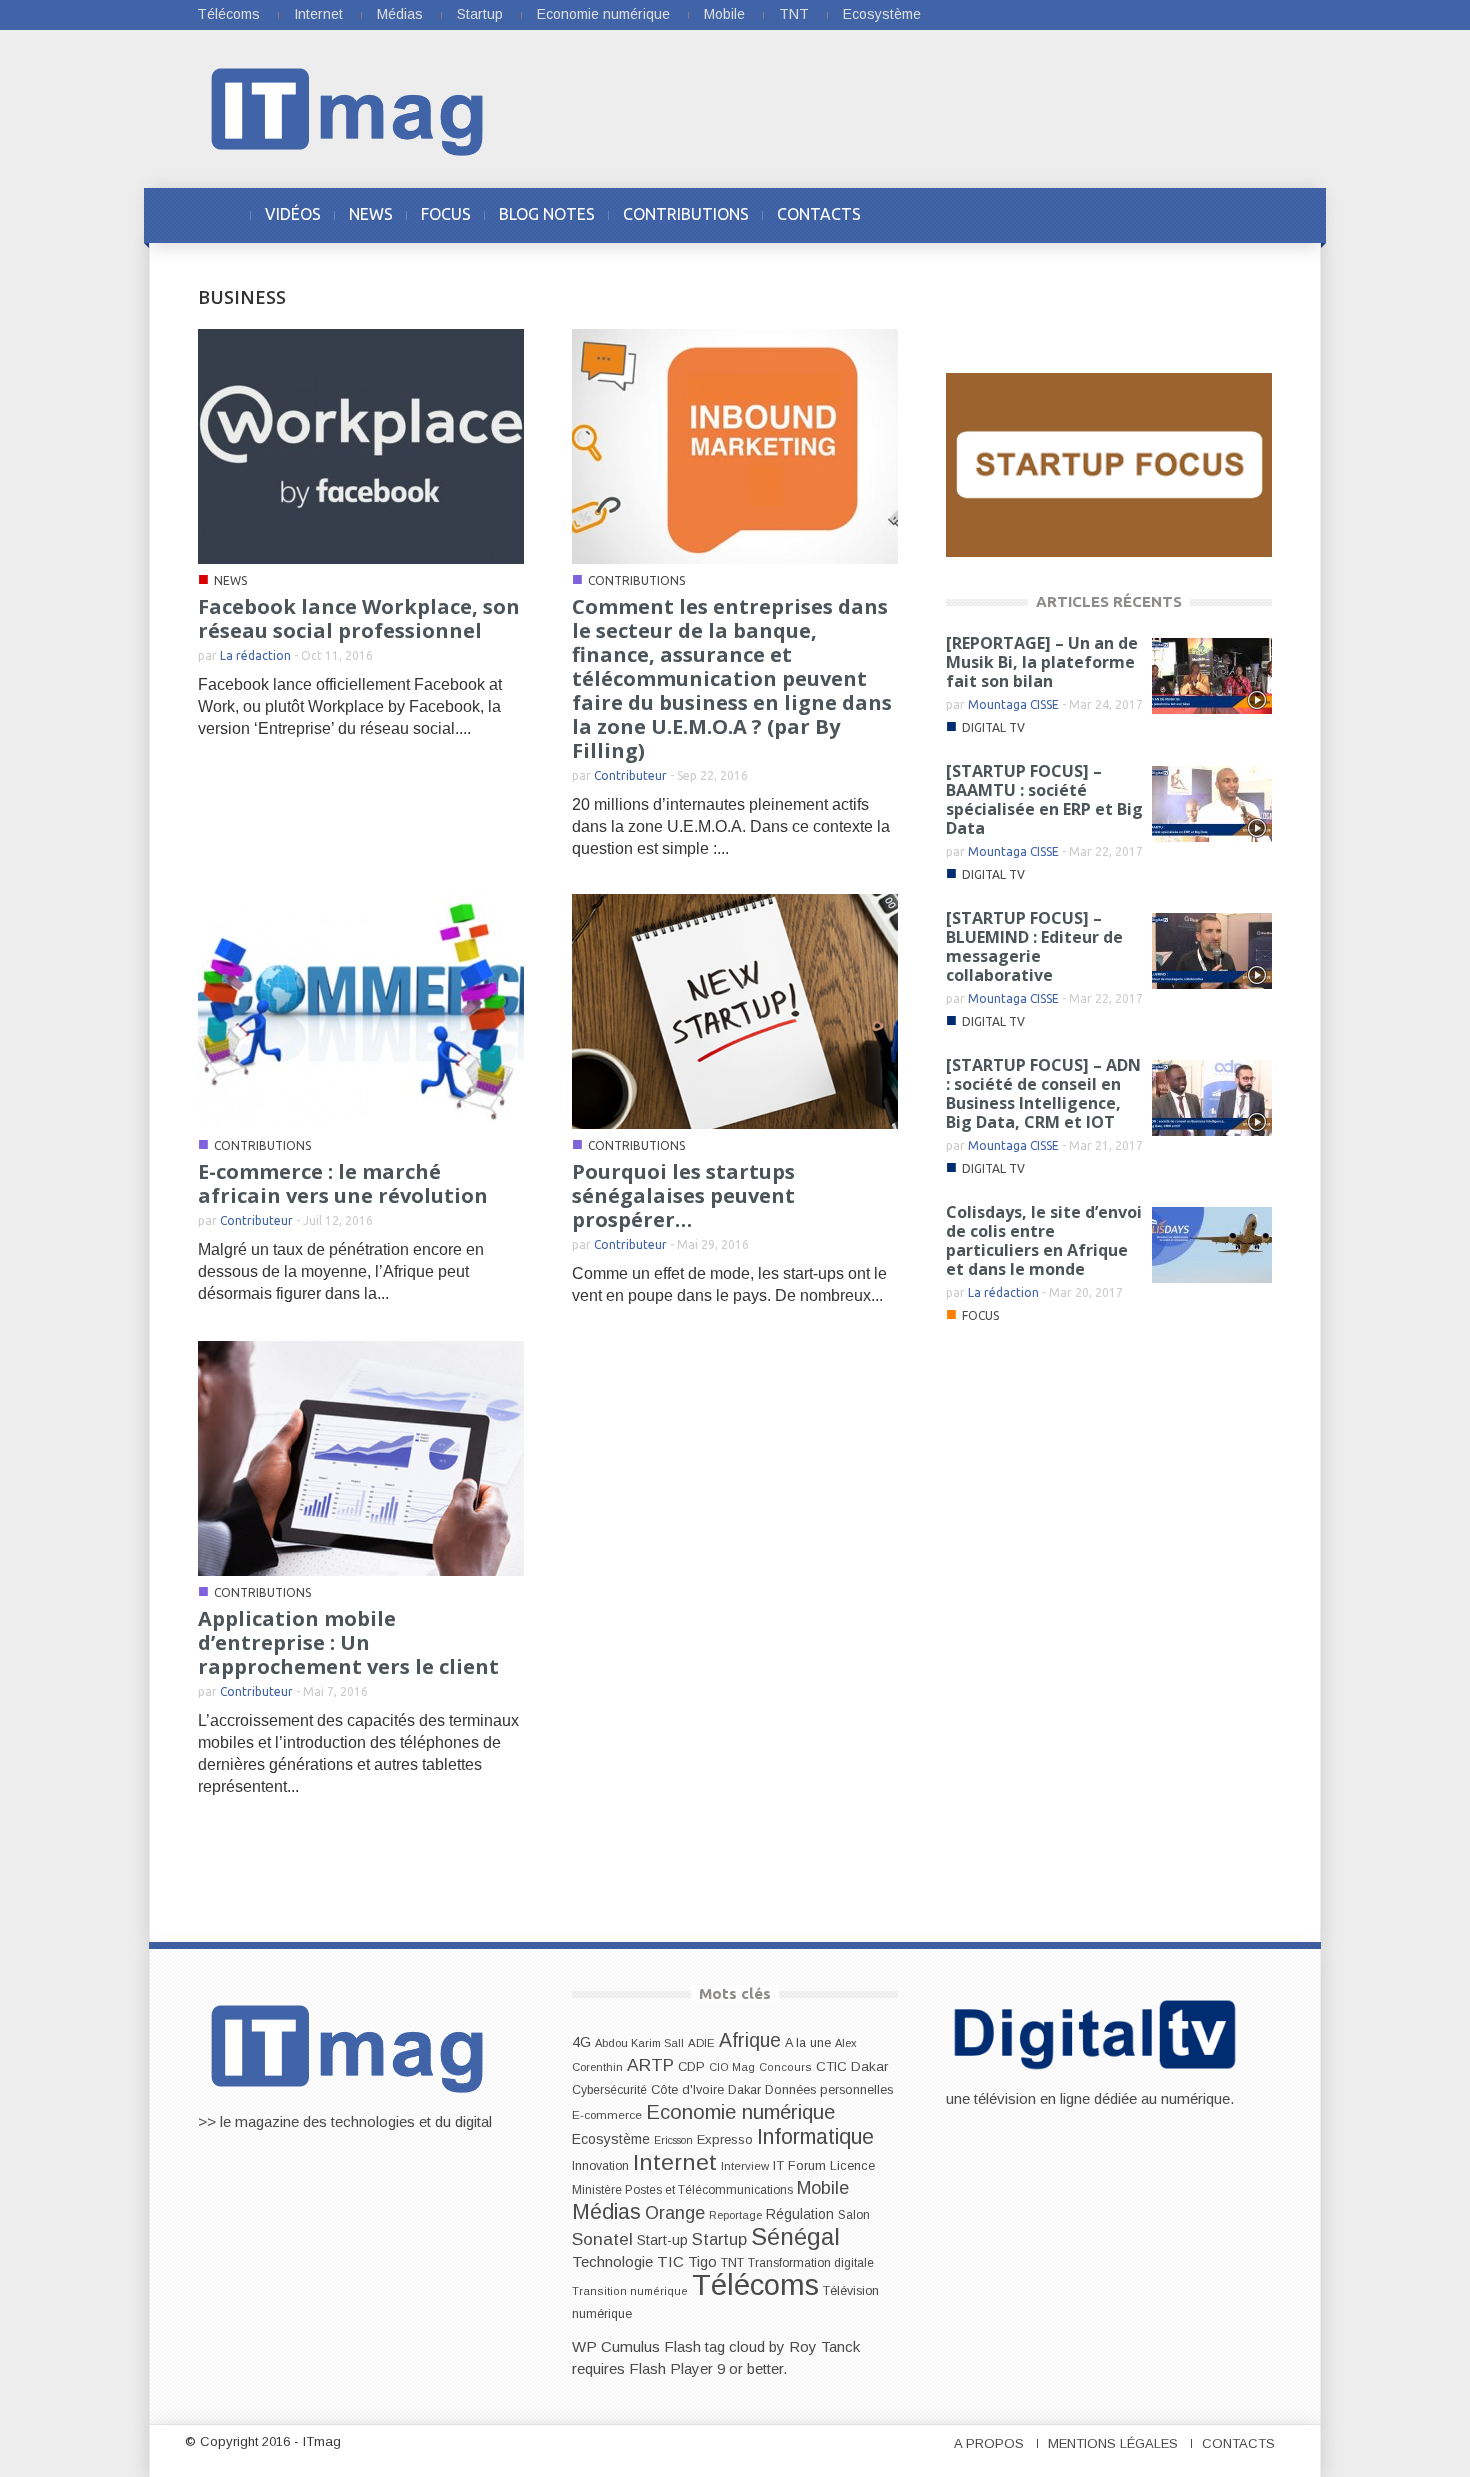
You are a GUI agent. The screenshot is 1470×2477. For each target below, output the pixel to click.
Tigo (702, 2262)
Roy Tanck (824, 2346)
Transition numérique (630, 2291)
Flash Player (671, 2368)
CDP (691, 2066)
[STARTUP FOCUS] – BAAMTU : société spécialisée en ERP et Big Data (1044, 799)
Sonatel (602, 2239)
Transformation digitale (811, 2263)
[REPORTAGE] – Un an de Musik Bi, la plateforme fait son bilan (1042, 662)
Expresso (725, 2139)
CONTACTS (819, 214)
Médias (400, 14)
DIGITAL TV (993, 727)
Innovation (600, 2166)
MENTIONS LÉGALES (1113, 2443)
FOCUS (446, 214)
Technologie (612, 2261)
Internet (318, 14)
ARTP (650, 2065)
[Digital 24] (1109, 463)
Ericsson (673, 2140)
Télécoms (228, 14)
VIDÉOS (293, 214)
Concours (785, 2067)
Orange (675, 2213)
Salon (854, 2215)
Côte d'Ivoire (687, 2090)
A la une (808, 2043)
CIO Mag (732, 2067)
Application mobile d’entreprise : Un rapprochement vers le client (348, 1642)
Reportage (735, 2215)
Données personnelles (829, 2090)
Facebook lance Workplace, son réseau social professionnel (359, 618)
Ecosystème (882, 14)
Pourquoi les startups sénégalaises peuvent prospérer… (683, 1195)
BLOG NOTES (547, 214)
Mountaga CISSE (1013, 704)
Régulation (800, 2214)
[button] (1252, 214)
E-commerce (607, 2114)
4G (581, 2042)
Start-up (662, 2240)
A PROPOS (989, 2443)
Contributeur (630, 775)
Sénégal (795, 2236)
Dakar (744, 2089)
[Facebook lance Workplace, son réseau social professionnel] (361, 445)
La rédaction (255, 655)
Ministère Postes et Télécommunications (682, 2190)
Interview (745, 2166)
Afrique (750, 2040)
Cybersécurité (609, 2090)
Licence (852, 2166)
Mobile (724, 14)
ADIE (701, 2043)
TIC (670, 2261)
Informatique (815, 2137)
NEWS (371, 214)
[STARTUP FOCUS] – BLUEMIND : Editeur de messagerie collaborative (1034, 946)
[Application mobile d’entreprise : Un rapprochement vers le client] (361, 1457)
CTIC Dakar (852, 2066)
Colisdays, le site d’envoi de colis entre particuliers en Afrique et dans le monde (1044, 1240)
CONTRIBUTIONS (686, 214)
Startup (480, 14)
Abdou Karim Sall (639, 2043)
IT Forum (799, 2165)
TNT (794, 14)
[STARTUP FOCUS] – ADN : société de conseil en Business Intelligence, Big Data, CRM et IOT (1043, 1093)
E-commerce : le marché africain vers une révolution (343, 1183)
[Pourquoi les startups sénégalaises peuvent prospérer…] (735, 1010)
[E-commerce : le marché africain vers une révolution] (361, 1010)
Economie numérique (603, 14)
